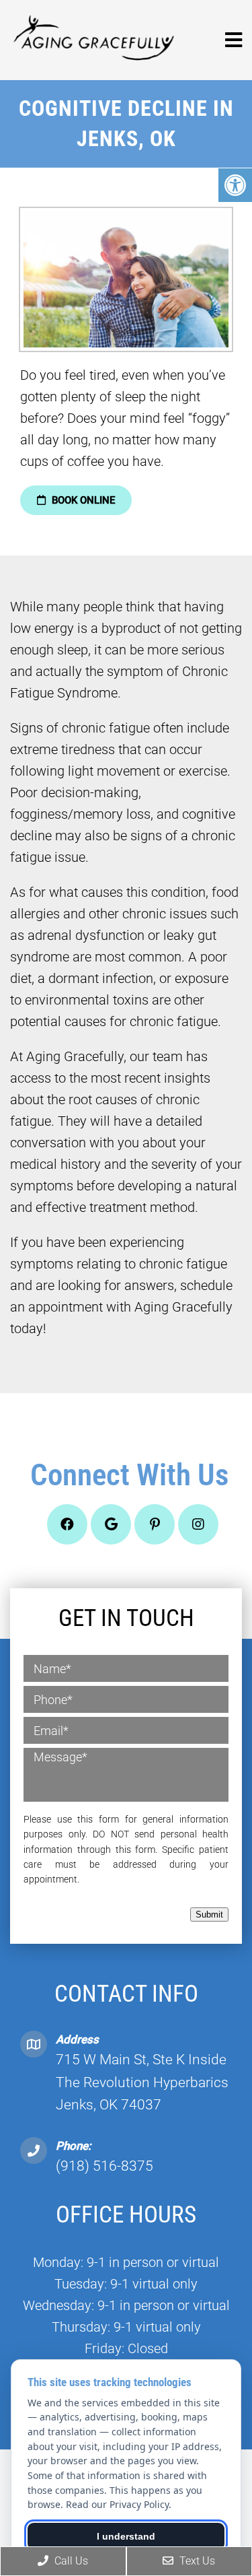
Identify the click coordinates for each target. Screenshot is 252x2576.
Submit (209, 1914)
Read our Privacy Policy (117, 2504)
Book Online (82, 500)
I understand (126, 2536)
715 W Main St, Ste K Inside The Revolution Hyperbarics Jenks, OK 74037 (142, 2082)
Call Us (70, 2561)
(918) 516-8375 (104, 2166)
